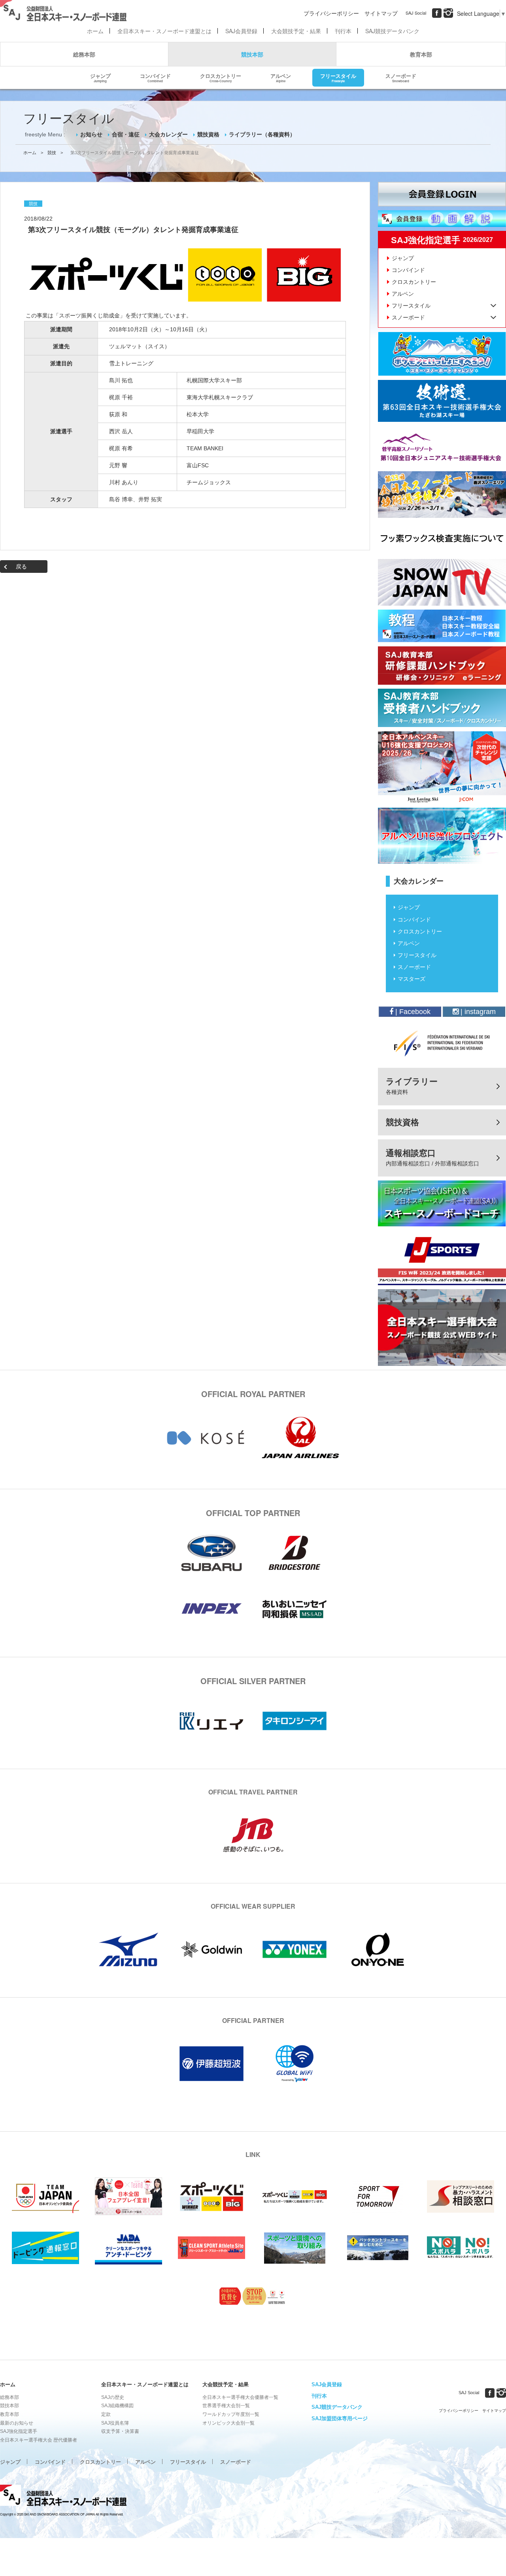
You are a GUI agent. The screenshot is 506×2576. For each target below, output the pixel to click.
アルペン (281, 77)
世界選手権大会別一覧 (226, 2406)
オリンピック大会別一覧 (228, 2423)
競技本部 (252, 54)
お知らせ (91, 134)
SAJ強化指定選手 (19, 2431)
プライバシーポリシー (331, 13)
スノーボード (401, 77)
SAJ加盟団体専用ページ (340, 2418)
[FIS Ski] (442, 1043)
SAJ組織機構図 (117, 2406)
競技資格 (208, 134)
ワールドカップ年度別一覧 (231, 2414)
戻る (21, 567)
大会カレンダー (168, 134)
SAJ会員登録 (241, 31)
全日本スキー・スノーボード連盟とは (164, 31)
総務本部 (84, 54)
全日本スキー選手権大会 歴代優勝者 (39, 2440)
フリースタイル (338, 77)
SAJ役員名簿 (115, 2423)
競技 (52, 153)
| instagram (477, 1012)
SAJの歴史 (113, 2397)
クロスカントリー (221, 77)
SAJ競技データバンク (392, 31)
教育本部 (421, 54)
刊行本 (343, 31)
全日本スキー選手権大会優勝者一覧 (240, 2397)
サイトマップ (381, 13)
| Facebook (412, 1012)
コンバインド (155, 77)
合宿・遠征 (126, 134)
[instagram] (448, 13)
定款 (106, 2414)
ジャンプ (100, 77)
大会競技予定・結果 (296, 31)
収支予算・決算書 (120, 2431)
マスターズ (412, 979)
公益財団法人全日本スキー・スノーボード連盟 (63, 2497)
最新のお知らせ (17, 2423)
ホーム (95, 31)
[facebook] (437, 13)
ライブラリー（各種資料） (262, 134)
